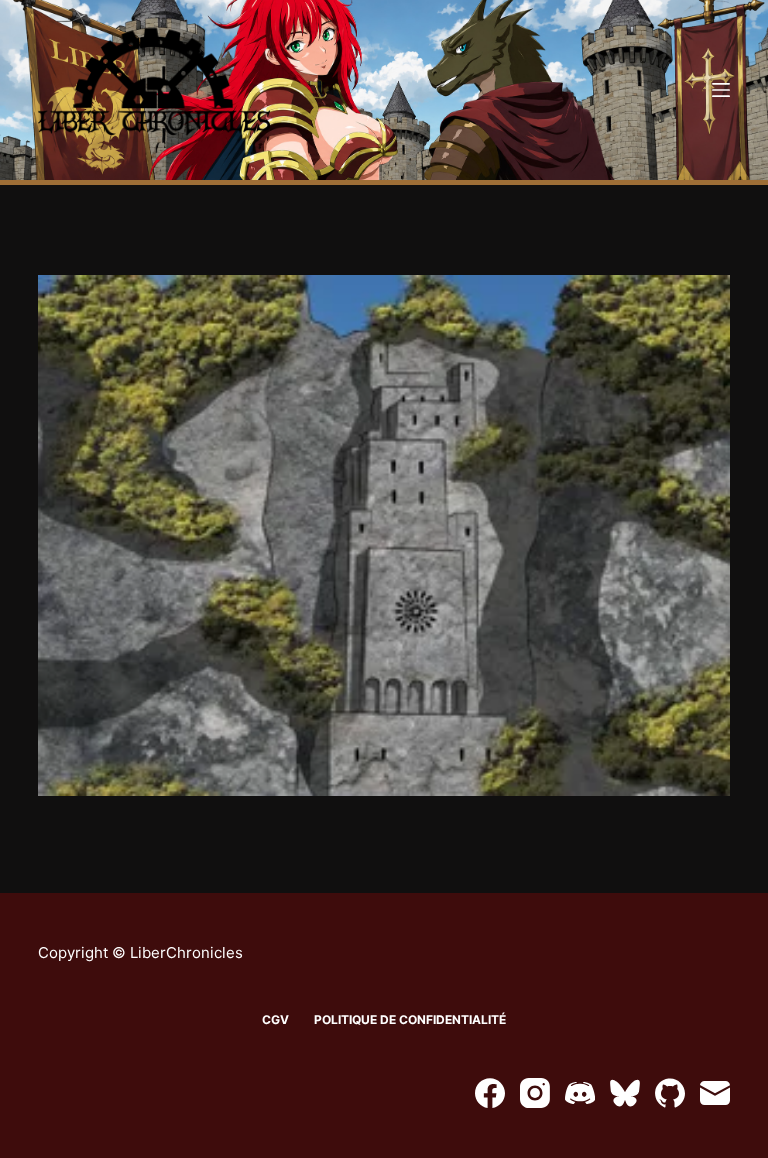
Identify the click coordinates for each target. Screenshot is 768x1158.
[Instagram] (535, 1093)
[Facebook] (490, 1093)
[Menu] (721, 90)
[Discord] (580, 1093)
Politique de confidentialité (410, 1019)
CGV (275, 1019)
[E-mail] (715, 1093)
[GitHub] (670, 1093)
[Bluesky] (625, 1093)
